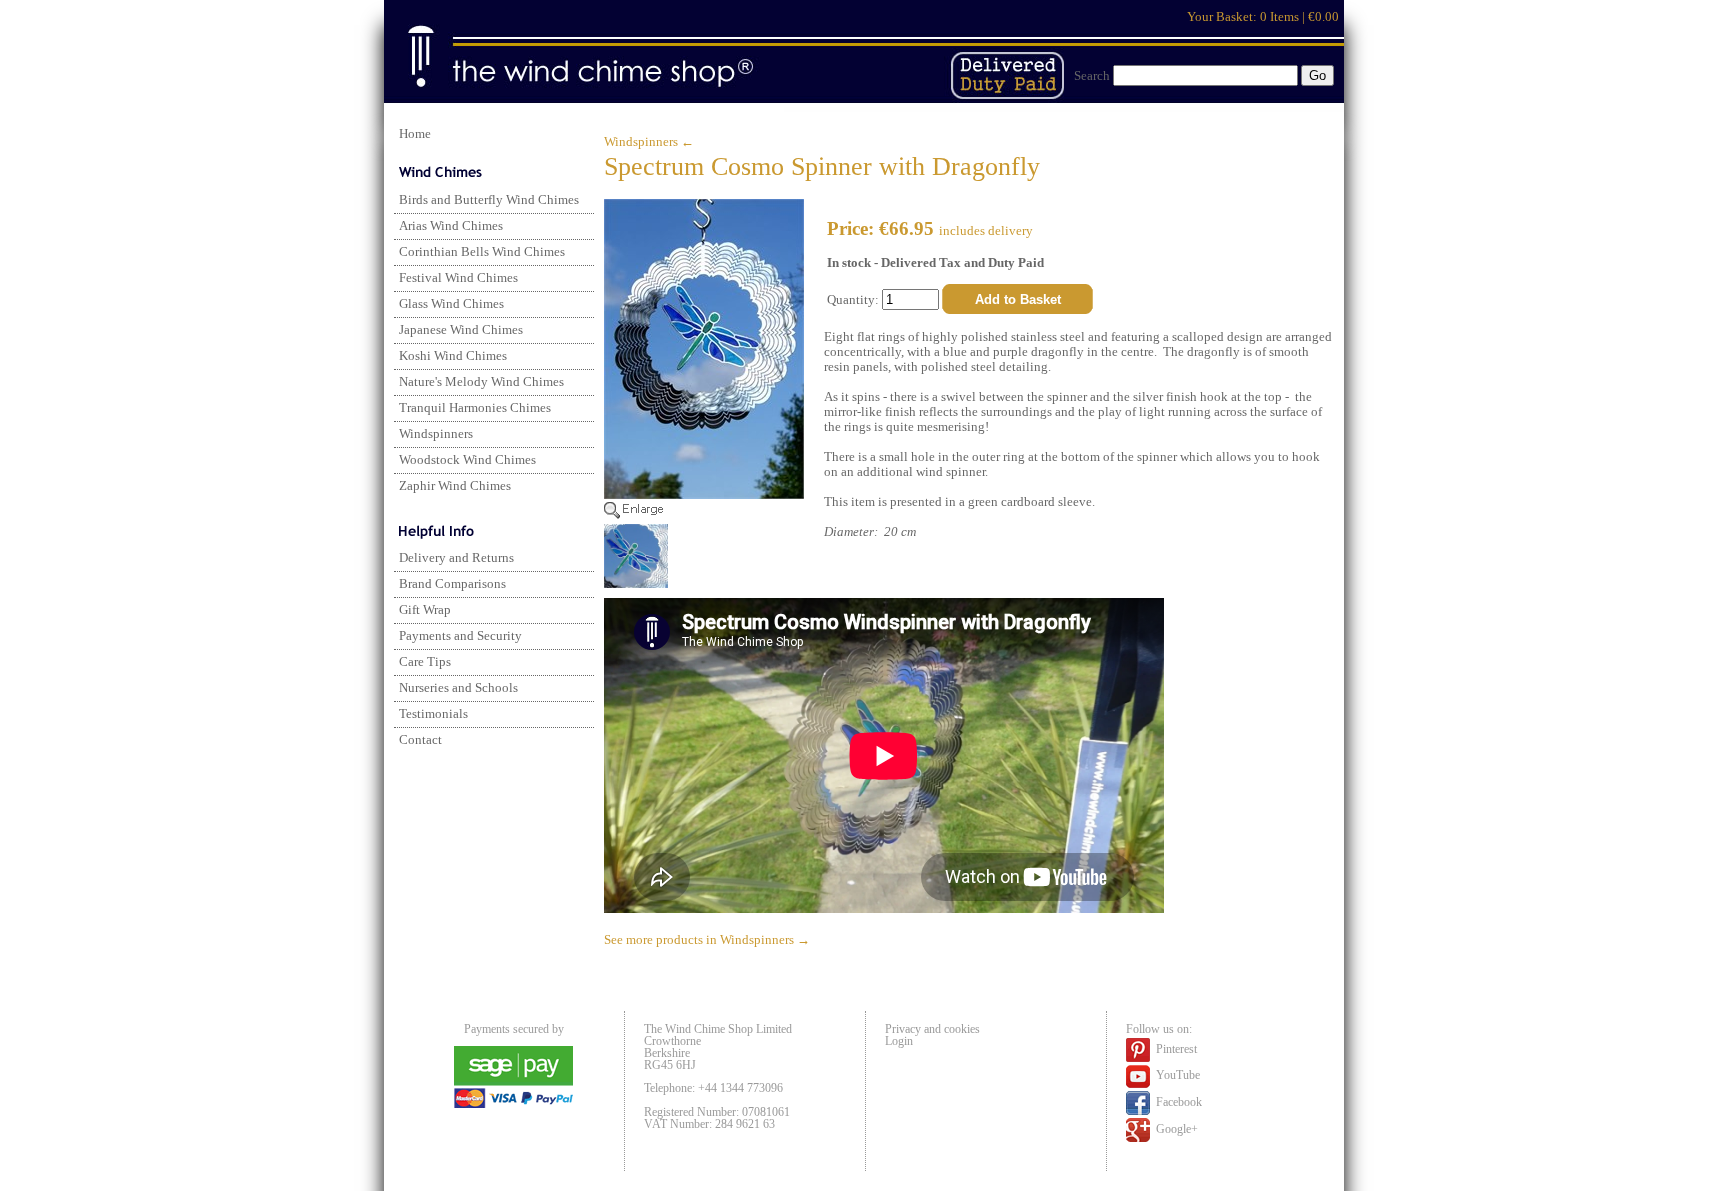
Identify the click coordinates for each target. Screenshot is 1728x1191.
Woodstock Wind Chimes (467, 460)
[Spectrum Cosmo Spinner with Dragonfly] (704, 515)
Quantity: (854, 300)
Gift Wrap (425, 610)
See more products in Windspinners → (707, 940)
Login (899, 1041)
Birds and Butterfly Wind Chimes (489, 200)
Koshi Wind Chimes (453, 356)
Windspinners (436, 434)
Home (415, 134)
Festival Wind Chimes (458, 278)
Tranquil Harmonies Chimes (475, 408)
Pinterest (1175, 1048)
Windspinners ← (649, 142)
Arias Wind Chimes (451, 226)
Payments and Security (460, 636)
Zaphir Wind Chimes (455, 486)
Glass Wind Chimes (451, 304)
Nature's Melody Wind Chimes (481, 382)
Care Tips (425, 662)
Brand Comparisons (452, 584)
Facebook (1177, 1101)
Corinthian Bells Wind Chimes (482, 252)
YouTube (1176, 1075)
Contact (420, 740)
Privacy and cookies (932, 1029)
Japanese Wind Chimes (461, 330)
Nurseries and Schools (458, 688)
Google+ (1175, 1128)
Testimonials (433, 714)
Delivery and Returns (456, 558)
